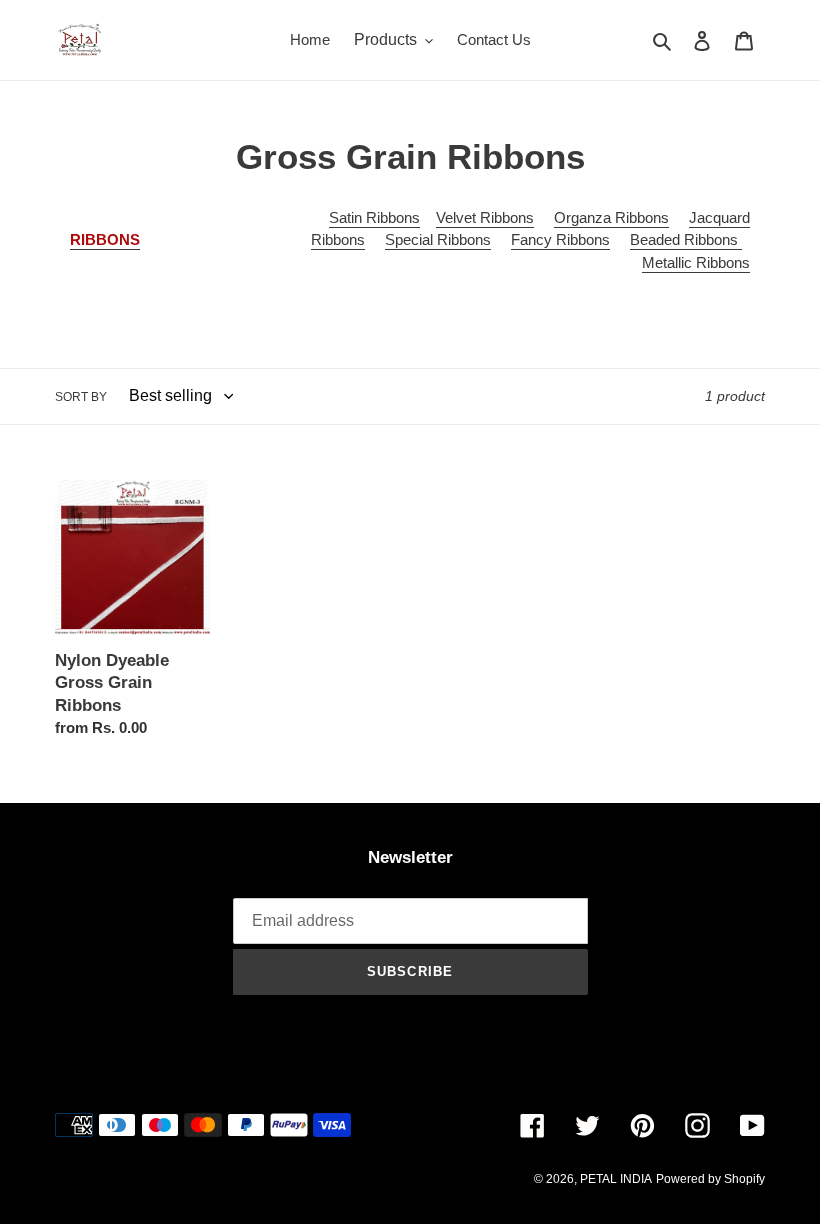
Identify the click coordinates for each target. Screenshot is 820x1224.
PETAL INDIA (616, 1179)
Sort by (81, 397)
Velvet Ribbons (485, 217)
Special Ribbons (438, 239)
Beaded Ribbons (686, 239)
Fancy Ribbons (560, 239)
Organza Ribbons (611, 217)
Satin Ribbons (374, 217)
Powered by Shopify (710, 1179)
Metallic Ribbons (696, 262)
